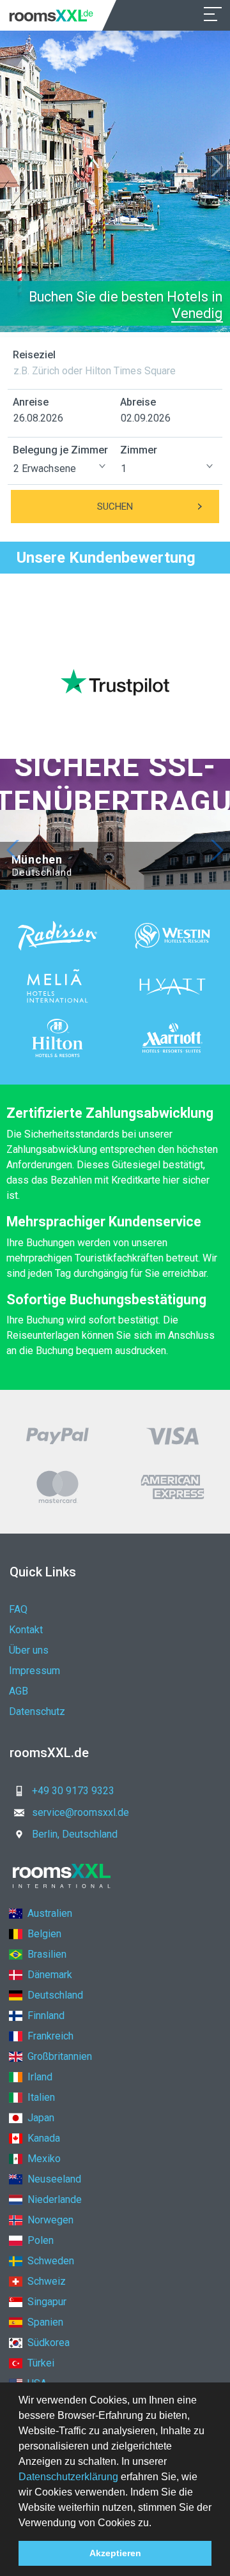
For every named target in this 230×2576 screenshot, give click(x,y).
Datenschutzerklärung (68, 2477)
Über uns (29, 1650)
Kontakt (26, 1630)
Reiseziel (34, 355)
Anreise (31, 402)
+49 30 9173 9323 (73, 1791)
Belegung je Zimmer (60, 450)
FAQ (18, 1609)
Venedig (197, 313)
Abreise (138, 402)
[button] (156, 2524)
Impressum (34, 1671)
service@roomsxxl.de (80, 1812)
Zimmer (139, 450)
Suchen (115, 507)
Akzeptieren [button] (115, 2553)
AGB (19, 1691)
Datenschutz (37, 1711)
